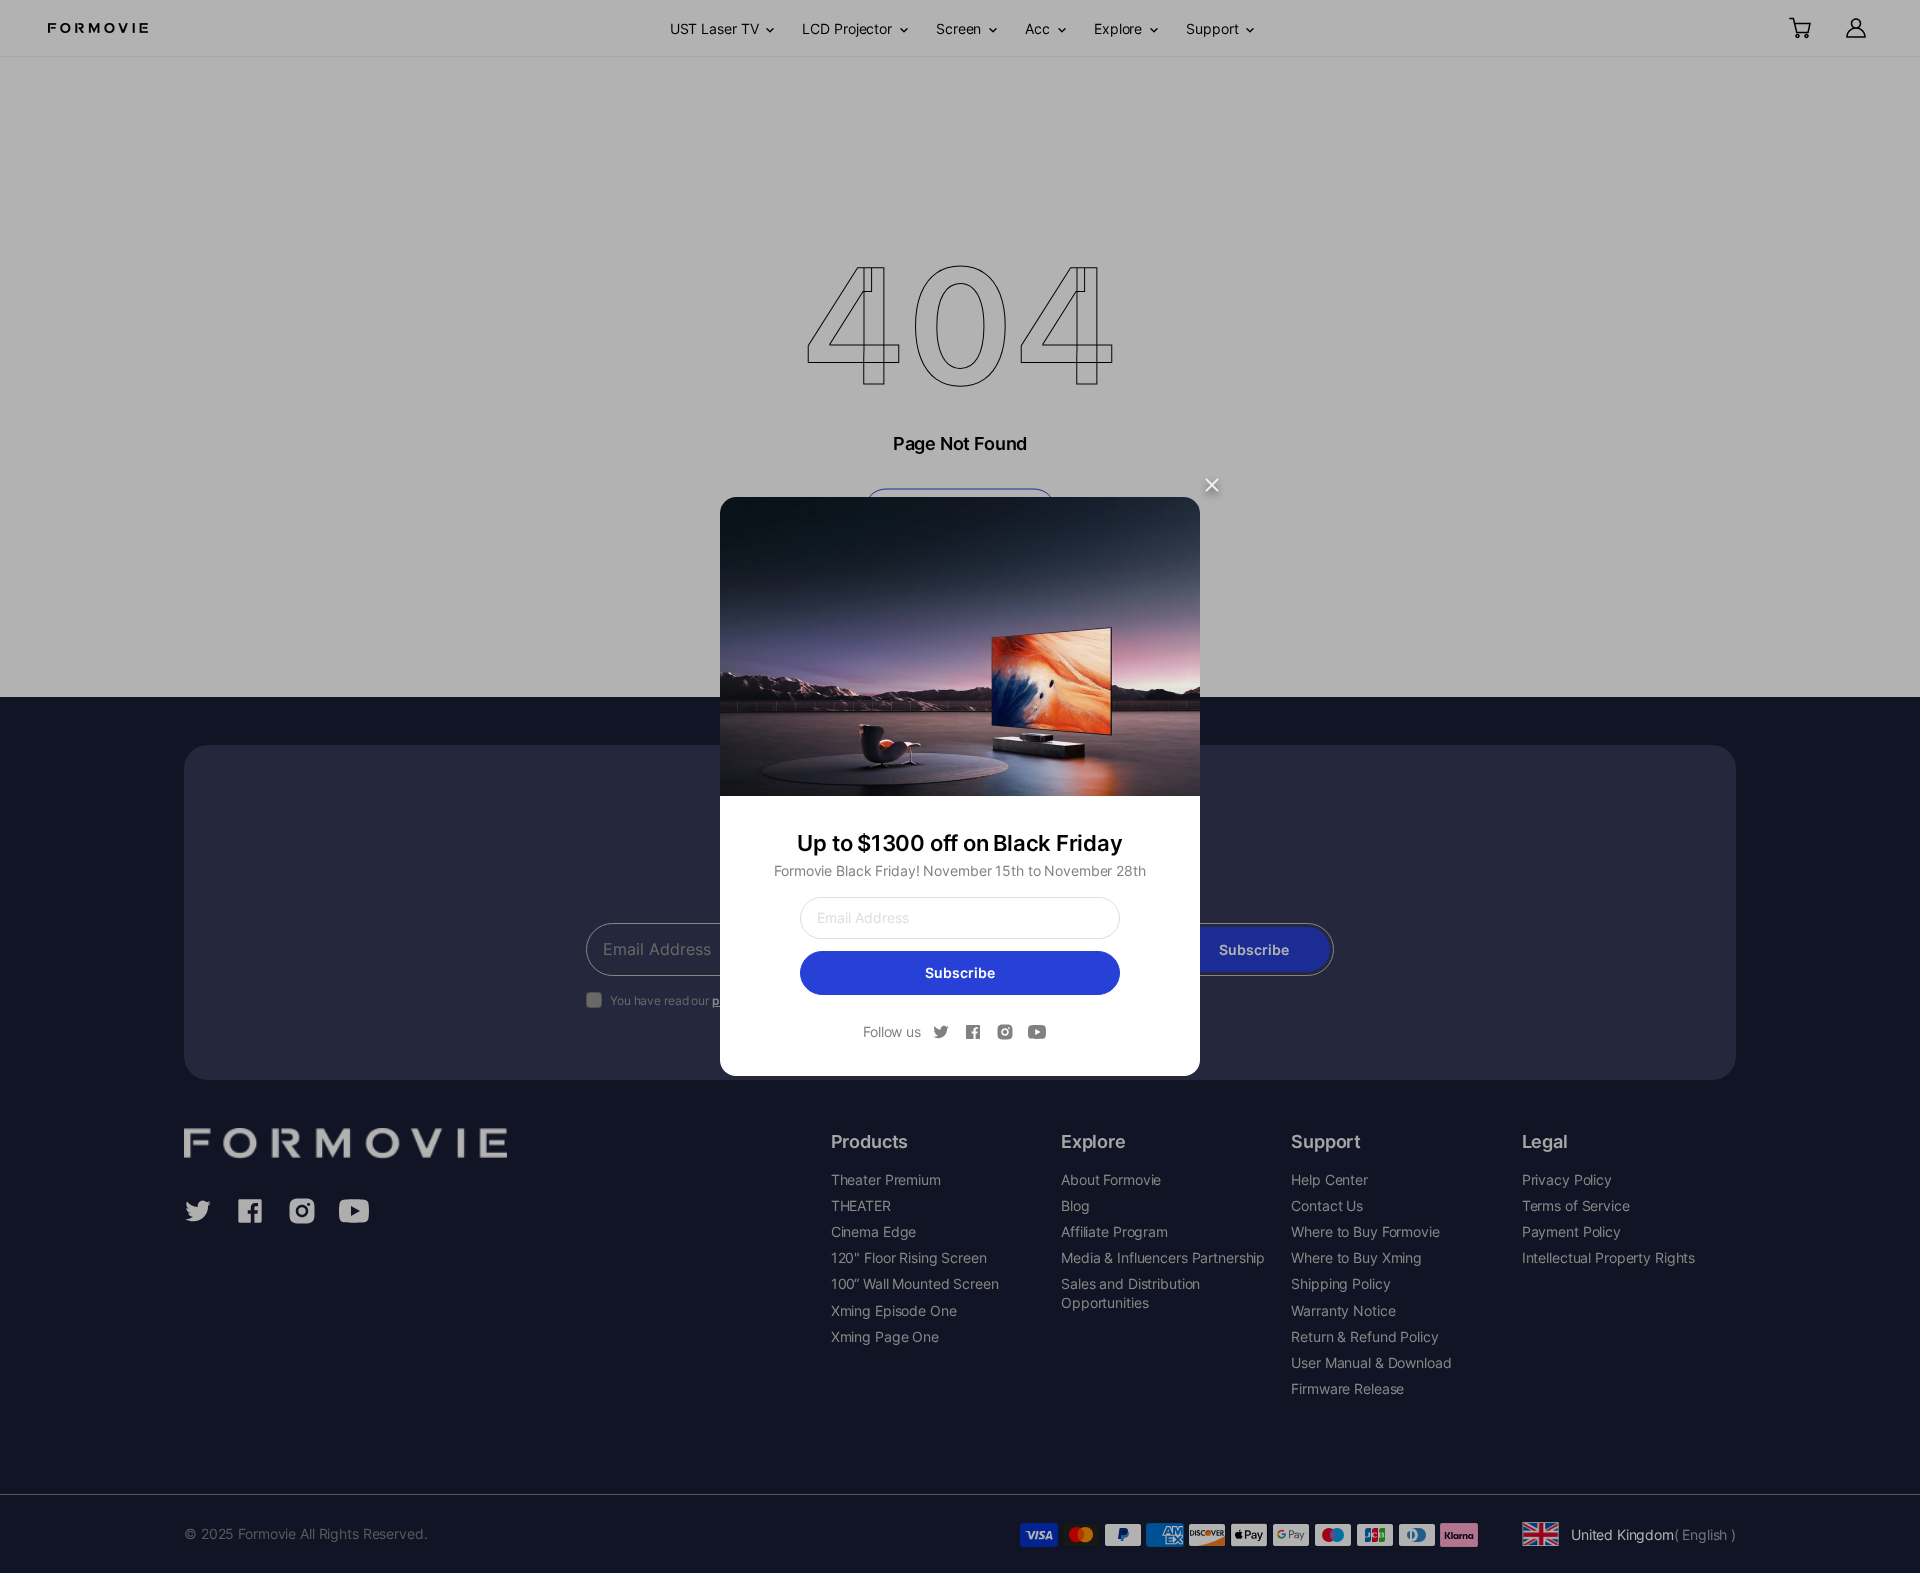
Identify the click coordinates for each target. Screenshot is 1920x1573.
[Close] (1212, 485)
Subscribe (960, 972)
